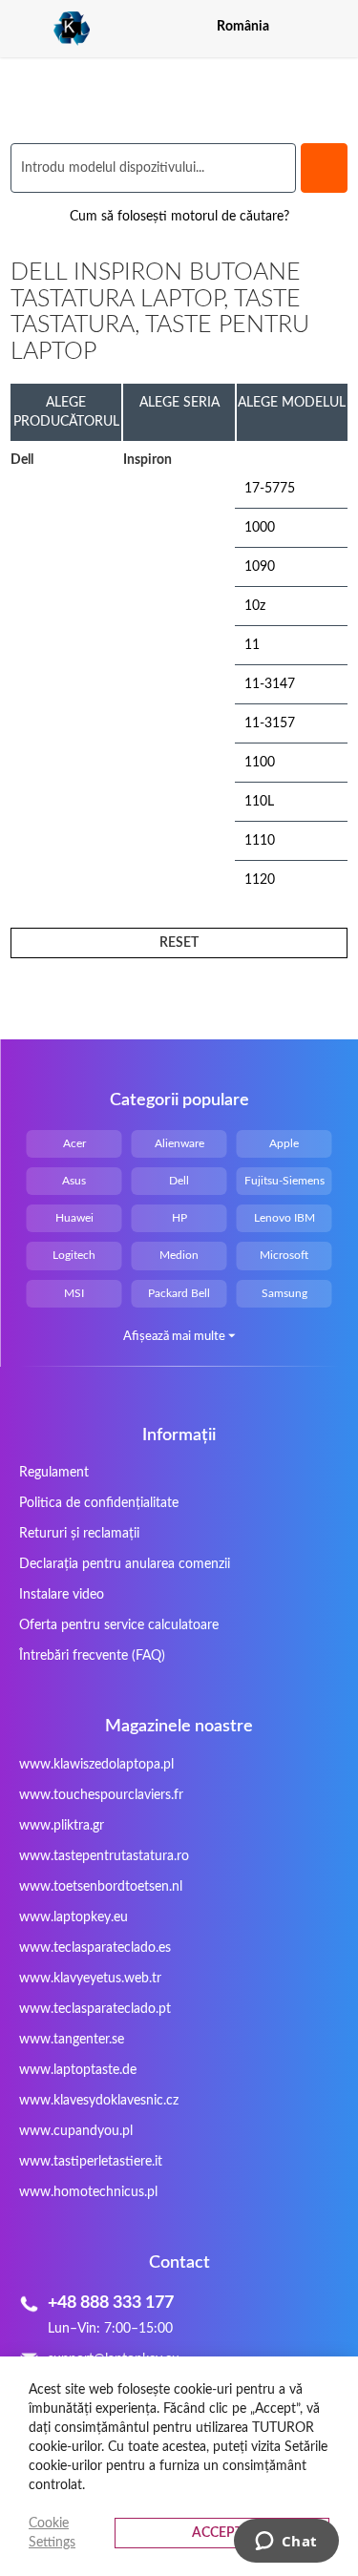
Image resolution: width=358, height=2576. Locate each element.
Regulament (54, 1473)
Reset (179, 943)
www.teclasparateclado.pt (95, 2009)
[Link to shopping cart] (301, 27)
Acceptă (221, 2533)
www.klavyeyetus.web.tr (90, 1979)
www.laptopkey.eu (74, 1917)
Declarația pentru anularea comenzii (125, 1564)
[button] (336, 26)
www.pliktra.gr (62, 1826)
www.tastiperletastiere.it (91, 2162)
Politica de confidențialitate (99, 1503)
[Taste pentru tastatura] (50, 29)
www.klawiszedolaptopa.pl (96, 1765)
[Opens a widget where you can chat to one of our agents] (286, 2543)
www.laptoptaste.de (78, 2070)
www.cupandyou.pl (76, 2131)
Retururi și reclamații (79, 1534)
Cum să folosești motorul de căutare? (179, 217)
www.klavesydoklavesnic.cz (99, 2101)
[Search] (324, 168)
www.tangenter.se (72, 2040)
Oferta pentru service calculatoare (119, 1625)
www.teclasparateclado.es (95, 1948)
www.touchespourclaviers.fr (101, 1795)
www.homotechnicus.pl (88, 2192)
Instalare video (62, 1595)
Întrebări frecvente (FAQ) (92, 1656)
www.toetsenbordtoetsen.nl (101, 1887)
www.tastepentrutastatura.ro (104, 1856)
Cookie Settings (52, 2533)
